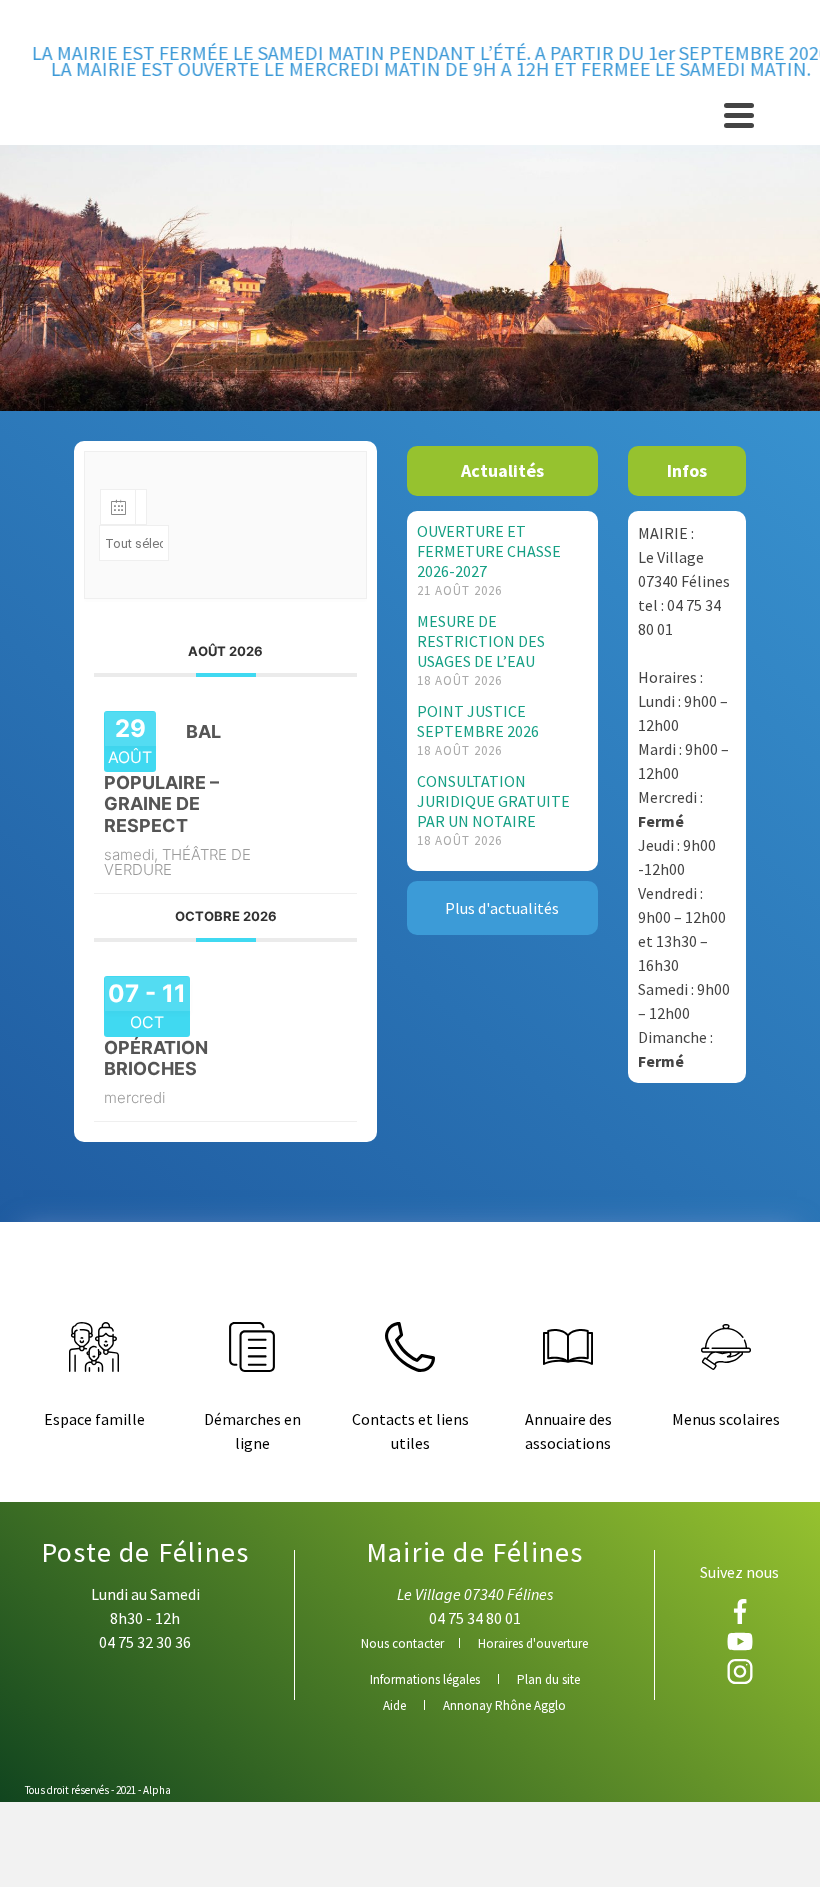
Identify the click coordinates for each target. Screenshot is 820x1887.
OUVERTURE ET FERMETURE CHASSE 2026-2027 (489, 551)
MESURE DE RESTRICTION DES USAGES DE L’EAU (481, 641)
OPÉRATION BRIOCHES (156, 1058)
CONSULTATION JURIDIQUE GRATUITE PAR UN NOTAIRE (493, 801)
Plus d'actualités (502, 908)
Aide (394, 1705)
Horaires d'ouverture (533, 1643)
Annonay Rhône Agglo (504, 1705)
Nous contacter (402, 1643)
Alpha (157, 1790)
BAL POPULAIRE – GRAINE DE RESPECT (162, 778)
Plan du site (548, 1679)
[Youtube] (739, 1641)
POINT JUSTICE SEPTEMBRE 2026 (478, 721)
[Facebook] (739, 1611)
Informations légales (425, 1679)
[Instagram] (739, 1671)
